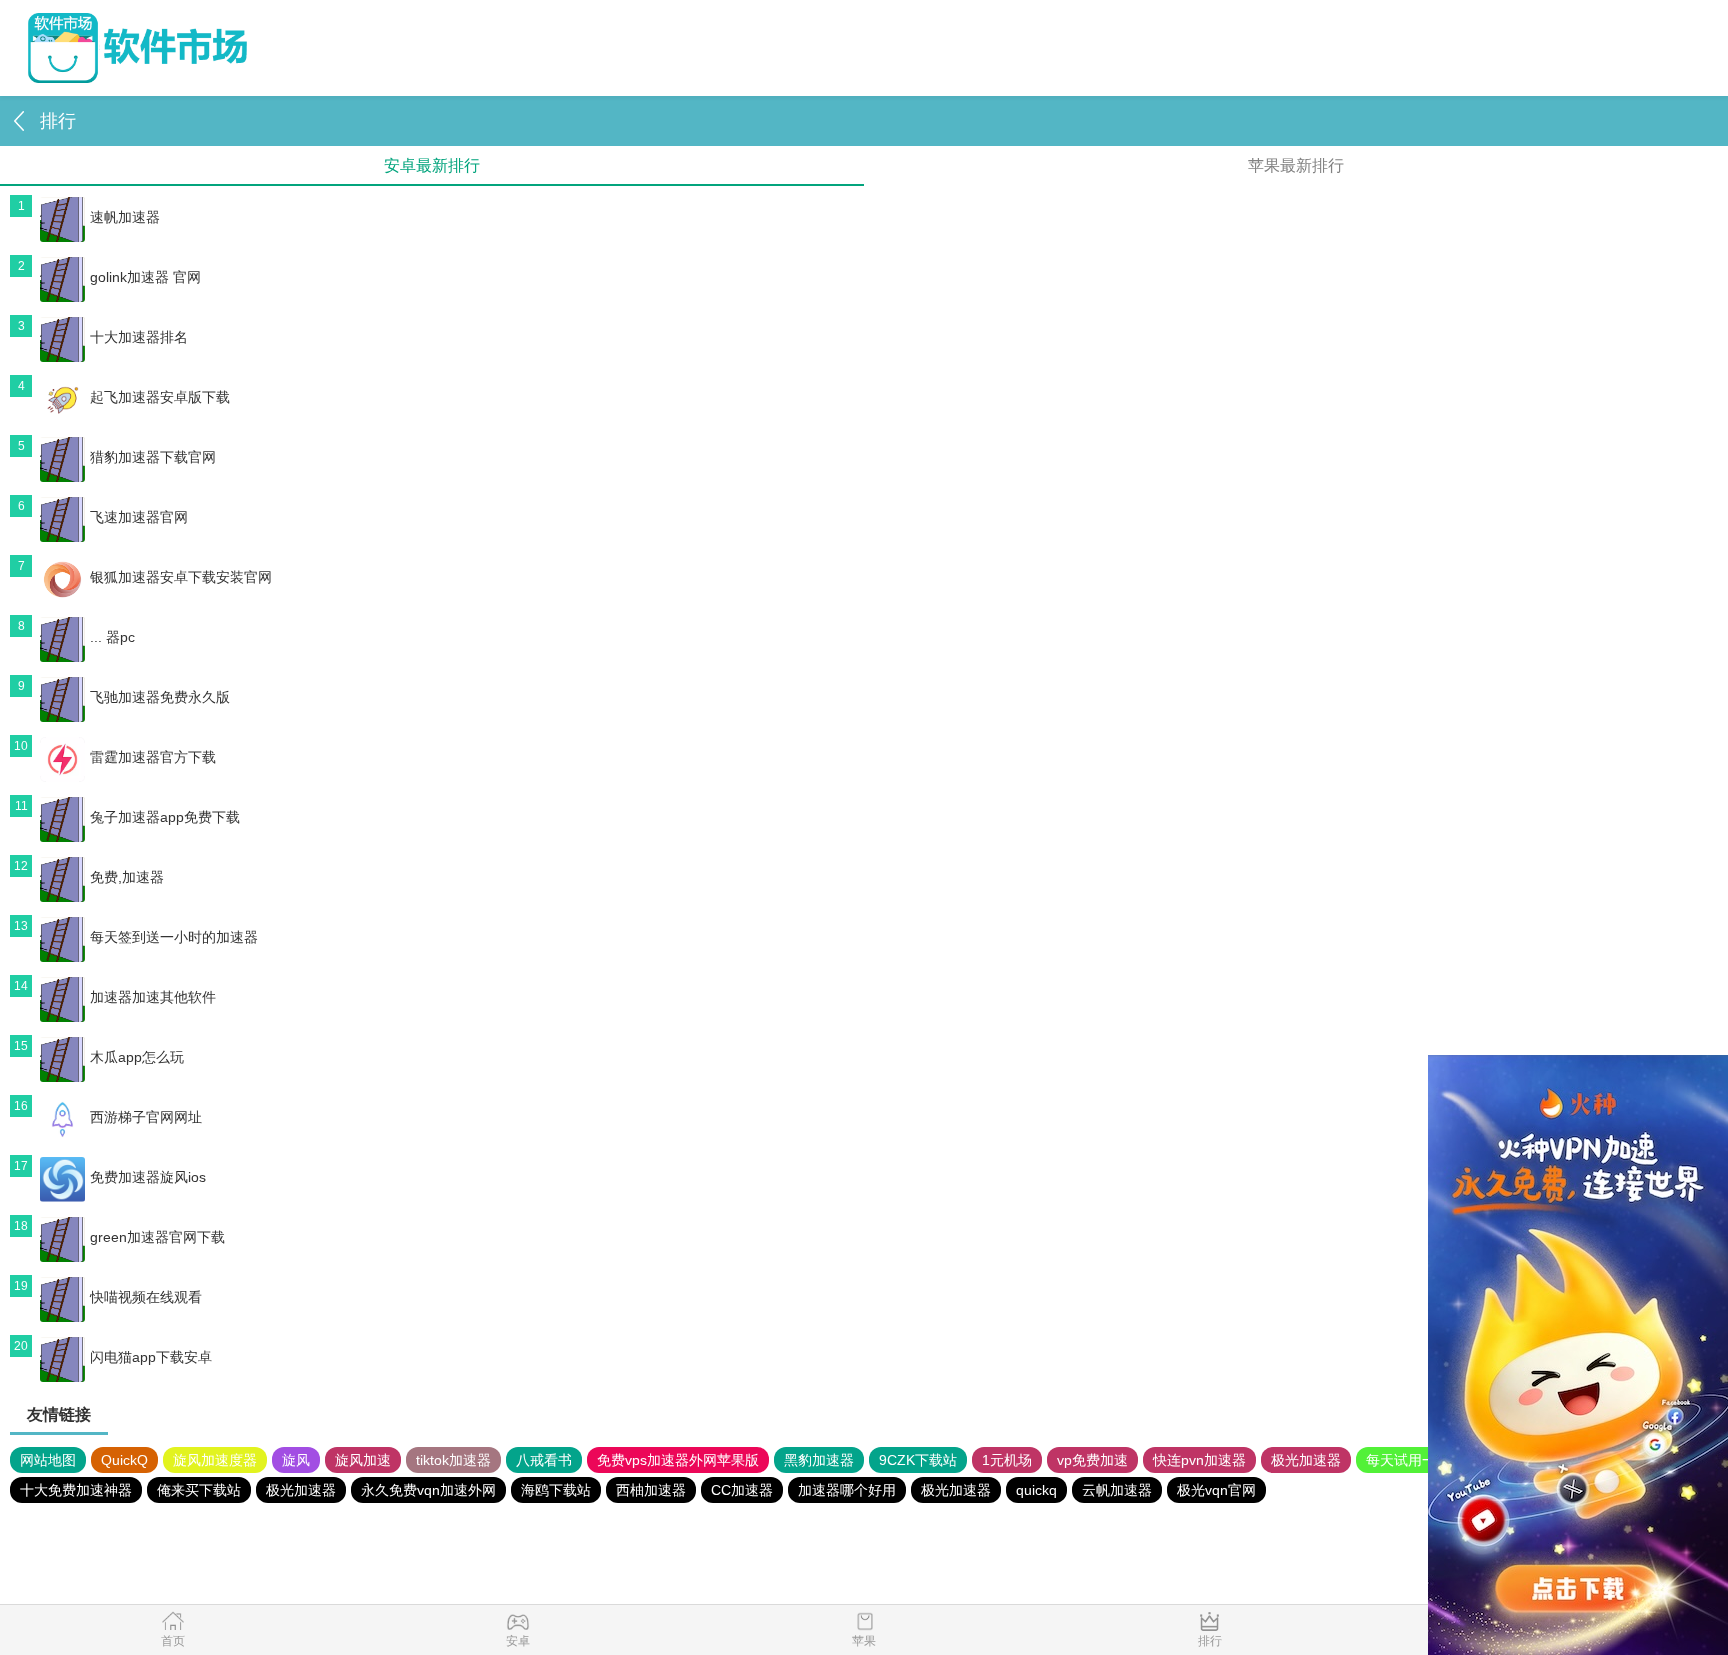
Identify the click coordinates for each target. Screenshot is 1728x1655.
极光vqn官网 (1216, 1490)
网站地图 (48, 1460)
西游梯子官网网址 (146, 1117)
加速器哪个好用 (847, 1490)
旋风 (296, 1460)
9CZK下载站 (918, 1460)
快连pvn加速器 (1199, 1460)
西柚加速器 (651, 1490)
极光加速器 (1306, 1460)
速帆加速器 (125, 217)
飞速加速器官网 (139, 517)
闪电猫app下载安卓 (151, 1357)
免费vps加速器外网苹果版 (678, 1460)
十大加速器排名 (139, 337)
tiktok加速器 (453, 1460)
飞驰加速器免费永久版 (160, 697)
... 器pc (112, 637)
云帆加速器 (1117, 1490)
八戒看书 (544, 1460)
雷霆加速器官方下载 (153, 757)
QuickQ (124, 1460)
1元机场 (1007, 1460)
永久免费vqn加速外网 (428, 1490)
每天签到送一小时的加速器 (174, 937)
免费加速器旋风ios (148, 1177)
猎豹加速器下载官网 (153, 457)
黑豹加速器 (819, 1460)
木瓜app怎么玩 (137, 1057)
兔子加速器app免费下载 (165, 817)
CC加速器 (742, 1490)
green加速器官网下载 (157, 1237)
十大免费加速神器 (76, 1490)
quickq (1036, 1490)
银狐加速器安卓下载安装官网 (181, 577)
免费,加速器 (127, 877)
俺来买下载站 (199, 1490)
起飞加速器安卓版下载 (160, 397)
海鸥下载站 (556, 1490)
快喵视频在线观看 (146, 1297)
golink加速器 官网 (145, 277)
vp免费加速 (1092, 1460)
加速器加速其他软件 (153, 997)
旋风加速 (363, 1460)
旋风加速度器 (215, 1460)
